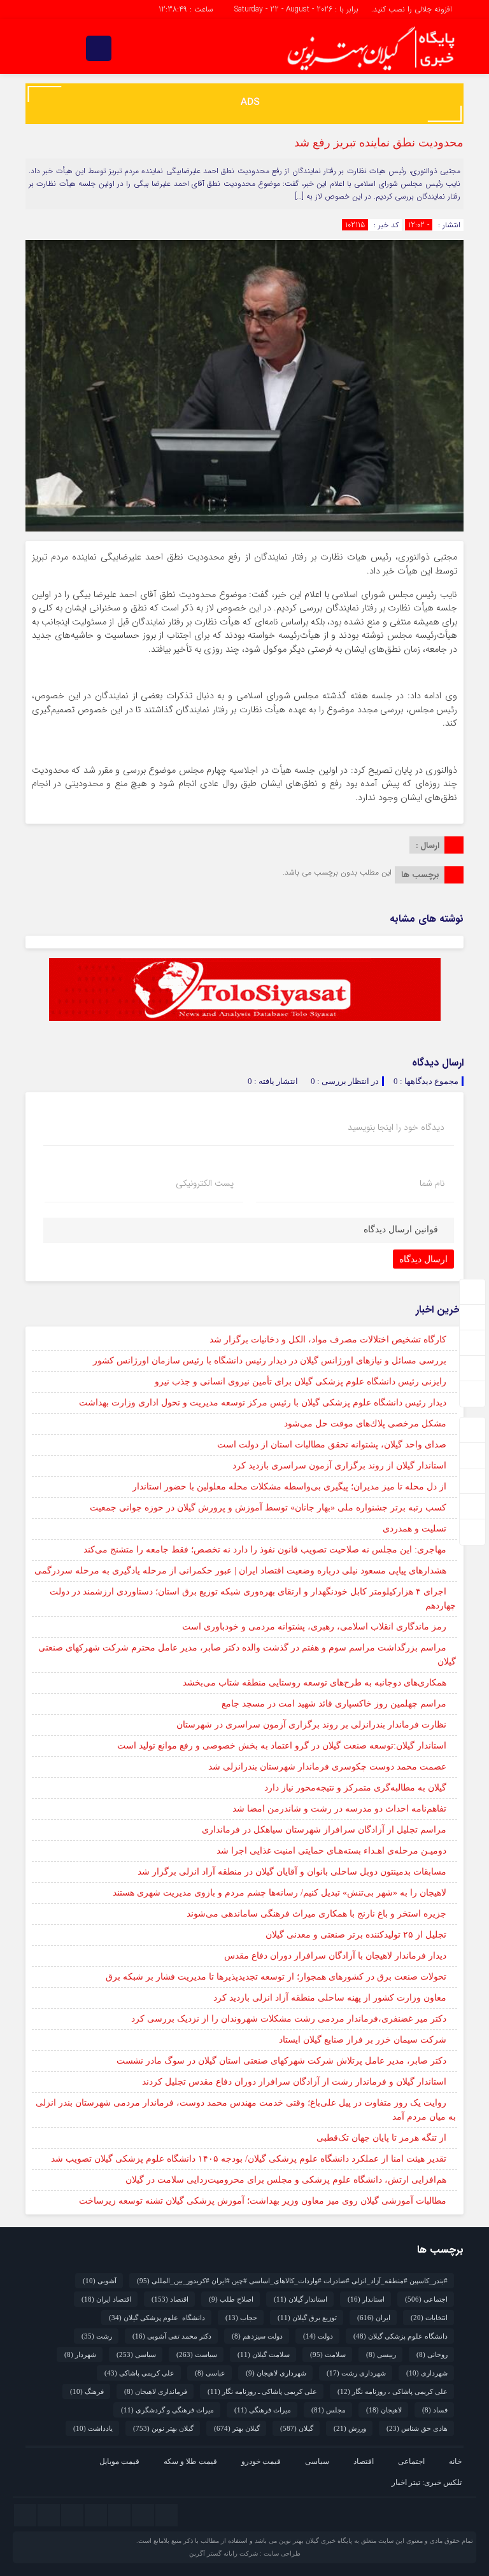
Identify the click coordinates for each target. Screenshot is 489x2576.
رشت (97, 2336)
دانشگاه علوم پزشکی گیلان (157, 2318)
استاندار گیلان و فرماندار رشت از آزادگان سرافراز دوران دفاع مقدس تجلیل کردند (294, 2082)
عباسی (210, 2373)
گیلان (297, 2428)
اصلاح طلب (231, 2299)
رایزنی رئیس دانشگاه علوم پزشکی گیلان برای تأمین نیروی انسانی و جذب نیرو (301, 1382)
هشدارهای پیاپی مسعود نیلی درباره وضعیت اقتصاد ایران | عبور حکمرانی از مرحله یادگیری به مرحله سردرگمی (240, 1571)
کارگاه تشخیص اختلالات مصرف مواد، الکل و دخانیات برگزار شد (328, 1340)
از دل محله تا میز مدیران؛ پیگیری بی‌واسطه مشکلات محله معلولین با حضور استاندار (289, 1487)
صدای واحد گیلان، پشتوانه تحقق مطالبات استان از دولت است (332, 1445)
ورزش (350, 2428)
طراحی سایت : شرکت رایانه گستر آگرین (245, 2553)
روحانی (432, 2354)
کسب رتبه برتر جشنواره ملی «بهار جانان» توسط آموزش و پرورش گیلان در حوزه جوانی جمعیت (268, 1508)
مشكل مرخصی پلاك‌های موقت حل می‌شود (365, 1424)
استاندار (366, 2299)
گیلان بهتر (237, 2428)
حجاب (241, 2318)
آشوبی (100, 2281)
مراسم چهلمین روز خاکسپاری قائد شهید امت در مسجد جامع (334, 1704)
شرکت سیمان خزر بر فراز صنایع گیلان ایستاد (363, 2040)
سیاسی (136, 2354)
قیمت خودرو (261, 2461)
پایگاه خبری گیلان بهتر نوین (316, 2541)
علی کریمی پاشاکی (139, 2373)
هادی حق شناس (417, 2428)
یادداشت (93, 2428)
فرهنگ (87, 2391)
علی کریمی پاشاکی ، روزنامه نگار (393, 2391)
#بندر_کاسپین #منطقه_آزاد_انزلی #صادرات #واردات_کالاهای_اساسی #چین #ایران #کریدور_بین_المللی (292, 2281)
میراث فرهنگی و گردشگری (167, 2410)
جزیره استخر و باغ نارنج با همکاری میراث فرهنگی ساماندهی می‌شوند (316, 1914)
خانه (455, 2461)
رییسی (381, 2354)
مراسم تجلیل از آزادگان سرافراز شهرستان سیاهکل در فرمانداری (324, 1830)
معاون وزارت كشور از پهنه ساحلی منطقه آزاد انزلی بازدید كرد (330, 1998)
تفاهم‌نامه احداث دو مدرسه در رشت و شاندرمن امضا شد (339, 1809)
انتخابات (429, 2318)
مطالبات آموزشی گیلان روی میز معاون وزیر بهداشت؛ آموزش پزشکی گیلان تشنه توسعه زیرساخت (263, 2201)
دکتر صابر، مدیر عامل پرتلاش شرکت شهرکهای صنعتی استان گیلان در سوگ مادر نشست (281, 2061)
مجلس (329, 2410)
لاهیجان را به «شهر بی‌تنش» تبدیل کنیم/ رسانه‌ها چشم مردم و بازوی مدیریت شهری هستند (280, 1893)
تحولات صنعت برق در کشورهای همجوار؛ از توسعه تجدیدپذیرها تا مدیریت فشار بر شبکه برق (276, 1977)
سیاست (197, 2354)
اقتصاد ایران (106, 2299)
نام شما (432, 1183)
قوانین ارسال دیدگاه (401, 1229)
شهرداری (427, 2373)
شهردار (80, 2354)
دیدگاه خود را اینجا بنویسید (396, 1127)
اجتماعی (426, 2299)
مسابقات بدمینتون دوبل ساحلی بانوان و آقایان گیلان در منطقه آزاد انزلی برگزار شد (292, 1872)
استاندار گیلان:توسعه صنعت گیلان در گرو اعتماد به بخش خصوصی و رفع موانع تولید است (282, 1746)
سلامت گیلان (264, 2354)
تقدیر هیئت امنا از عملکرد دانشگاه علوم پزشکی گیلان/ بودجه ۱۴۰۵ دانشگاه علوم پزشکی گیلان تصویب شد (249, 2159)
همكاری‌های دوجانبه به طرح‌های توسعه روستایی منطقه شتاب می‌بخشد (315, 1683)
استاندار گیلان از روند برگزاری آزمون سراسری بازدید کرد (339, 1466)
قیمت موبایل (119, 2461)
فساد (435, 2410)
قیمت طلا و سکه (190, 2461)
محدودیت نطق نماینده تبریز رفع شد (379, 143)
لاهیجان (384, 2410)
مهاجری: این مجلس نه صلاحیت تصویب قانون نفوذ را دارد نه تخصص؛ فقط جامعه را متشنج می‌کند (265, 1550)
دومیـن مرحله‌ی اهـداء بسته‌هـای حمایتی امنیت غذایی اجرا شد (331, 1851)
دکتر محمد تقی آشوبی (172, 2336)
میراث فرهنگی (263, 2410)
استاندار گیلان (301, 2299)
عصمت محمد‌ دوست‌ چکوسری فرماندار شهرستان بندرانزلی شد (327, 1767)
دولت (318, 2336)
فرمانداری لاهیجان (156, 2391)
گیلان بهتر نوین (163, 2428)
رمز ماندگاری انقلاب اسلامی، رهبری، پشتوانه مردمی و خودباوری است (314, 1627)
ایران (374, 2318)
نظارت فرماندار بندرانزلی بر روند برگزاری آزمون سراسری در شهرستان (311, 1725)
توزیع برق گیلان (307, 2318)
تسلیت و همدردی (415, 1529)
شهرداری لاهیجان (276, 2373)
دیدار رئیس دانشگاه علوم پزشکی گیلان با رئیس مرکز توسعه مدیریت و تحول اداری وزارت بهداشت (263, 1403)
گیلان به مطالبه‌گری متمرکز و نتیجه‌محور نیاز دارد (355, 1788)
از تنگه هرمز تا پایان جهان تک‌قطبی (381, 2138)
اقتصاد (170, 2299)
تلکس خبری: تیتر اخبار (427, 2482)
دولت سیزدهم (257, 2336)
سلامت (328, 2354)
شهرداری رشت (356, 2373)
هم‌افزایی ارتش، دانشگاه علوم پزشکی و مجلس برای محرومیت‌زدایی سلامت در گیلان (286, 2180)
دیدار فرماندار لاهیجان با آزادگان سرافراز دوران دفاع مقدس (335, 1956)
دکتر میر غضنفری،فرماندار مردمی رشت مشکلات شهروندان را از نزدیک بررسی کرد (289, 2019)
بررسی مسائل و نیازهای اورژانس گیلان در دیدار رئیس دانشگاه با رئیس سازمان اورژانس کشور (270, 1361)
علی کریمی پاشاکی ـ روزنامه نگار (262, 2391)
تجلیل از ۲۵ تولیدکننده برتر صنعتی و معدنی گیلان (356, 1935)
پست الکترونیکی (205, 1183)
